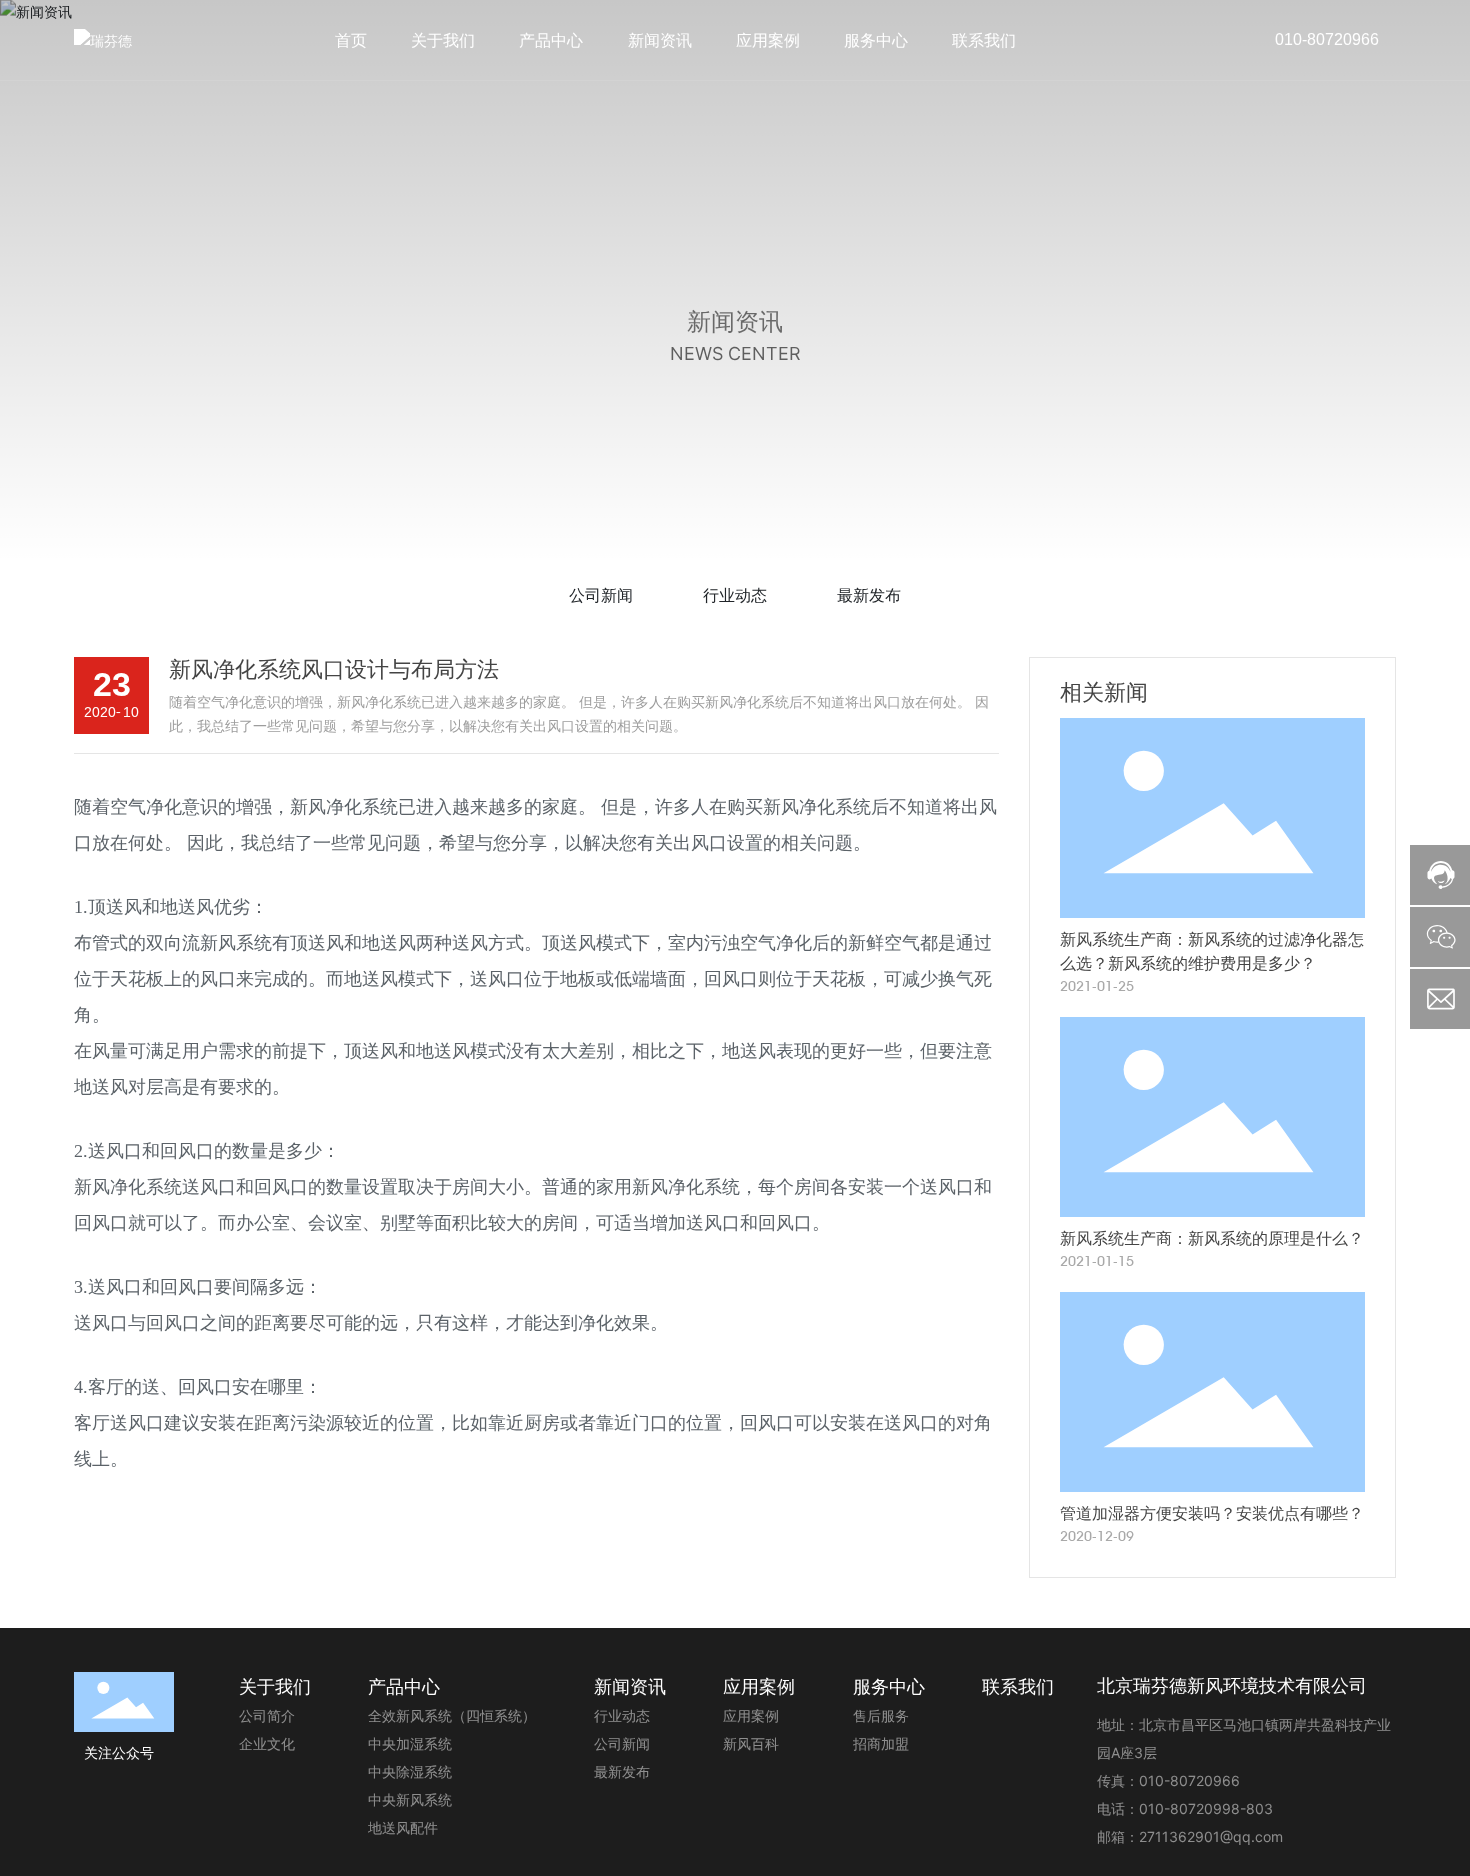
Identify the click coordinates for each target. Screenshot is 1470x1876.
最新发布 (869, 595)
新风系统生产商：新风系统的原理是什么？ (1212, 1238)
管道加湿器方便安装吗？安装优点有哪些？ (1212, 1513)
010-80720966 (1327, 39)
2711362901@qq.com (1211, 1836)
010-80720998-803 (1206, 1808)
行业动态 (735, 595)
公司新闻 (601, 595)
